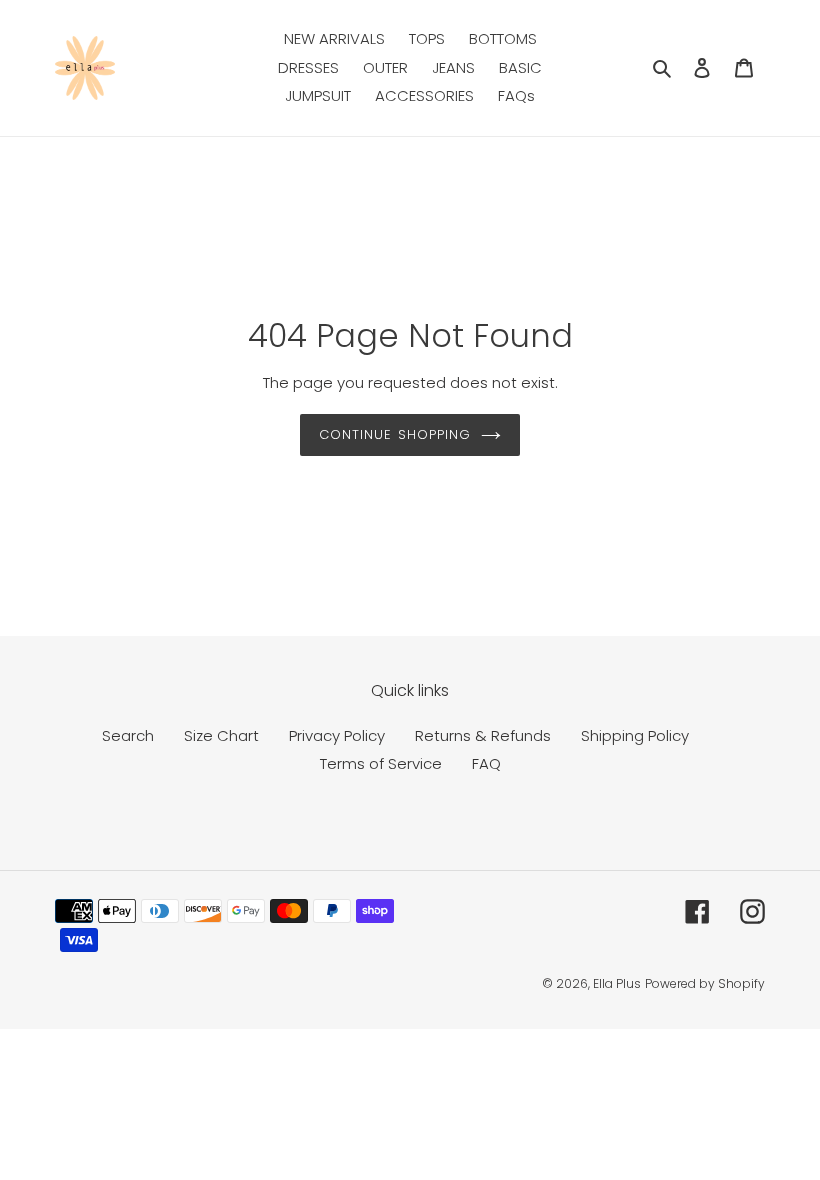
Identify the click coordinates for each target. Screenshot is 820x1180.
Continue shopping (395, 434)
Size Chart (221, 735)
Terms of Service (381, 763)
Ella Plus (617, 983)
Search (128, 735)
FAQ (486, 763)
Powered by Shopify (705, 983)
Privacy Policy (337, 735)
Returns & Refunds (483, 735)
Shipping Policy (635, 735)
